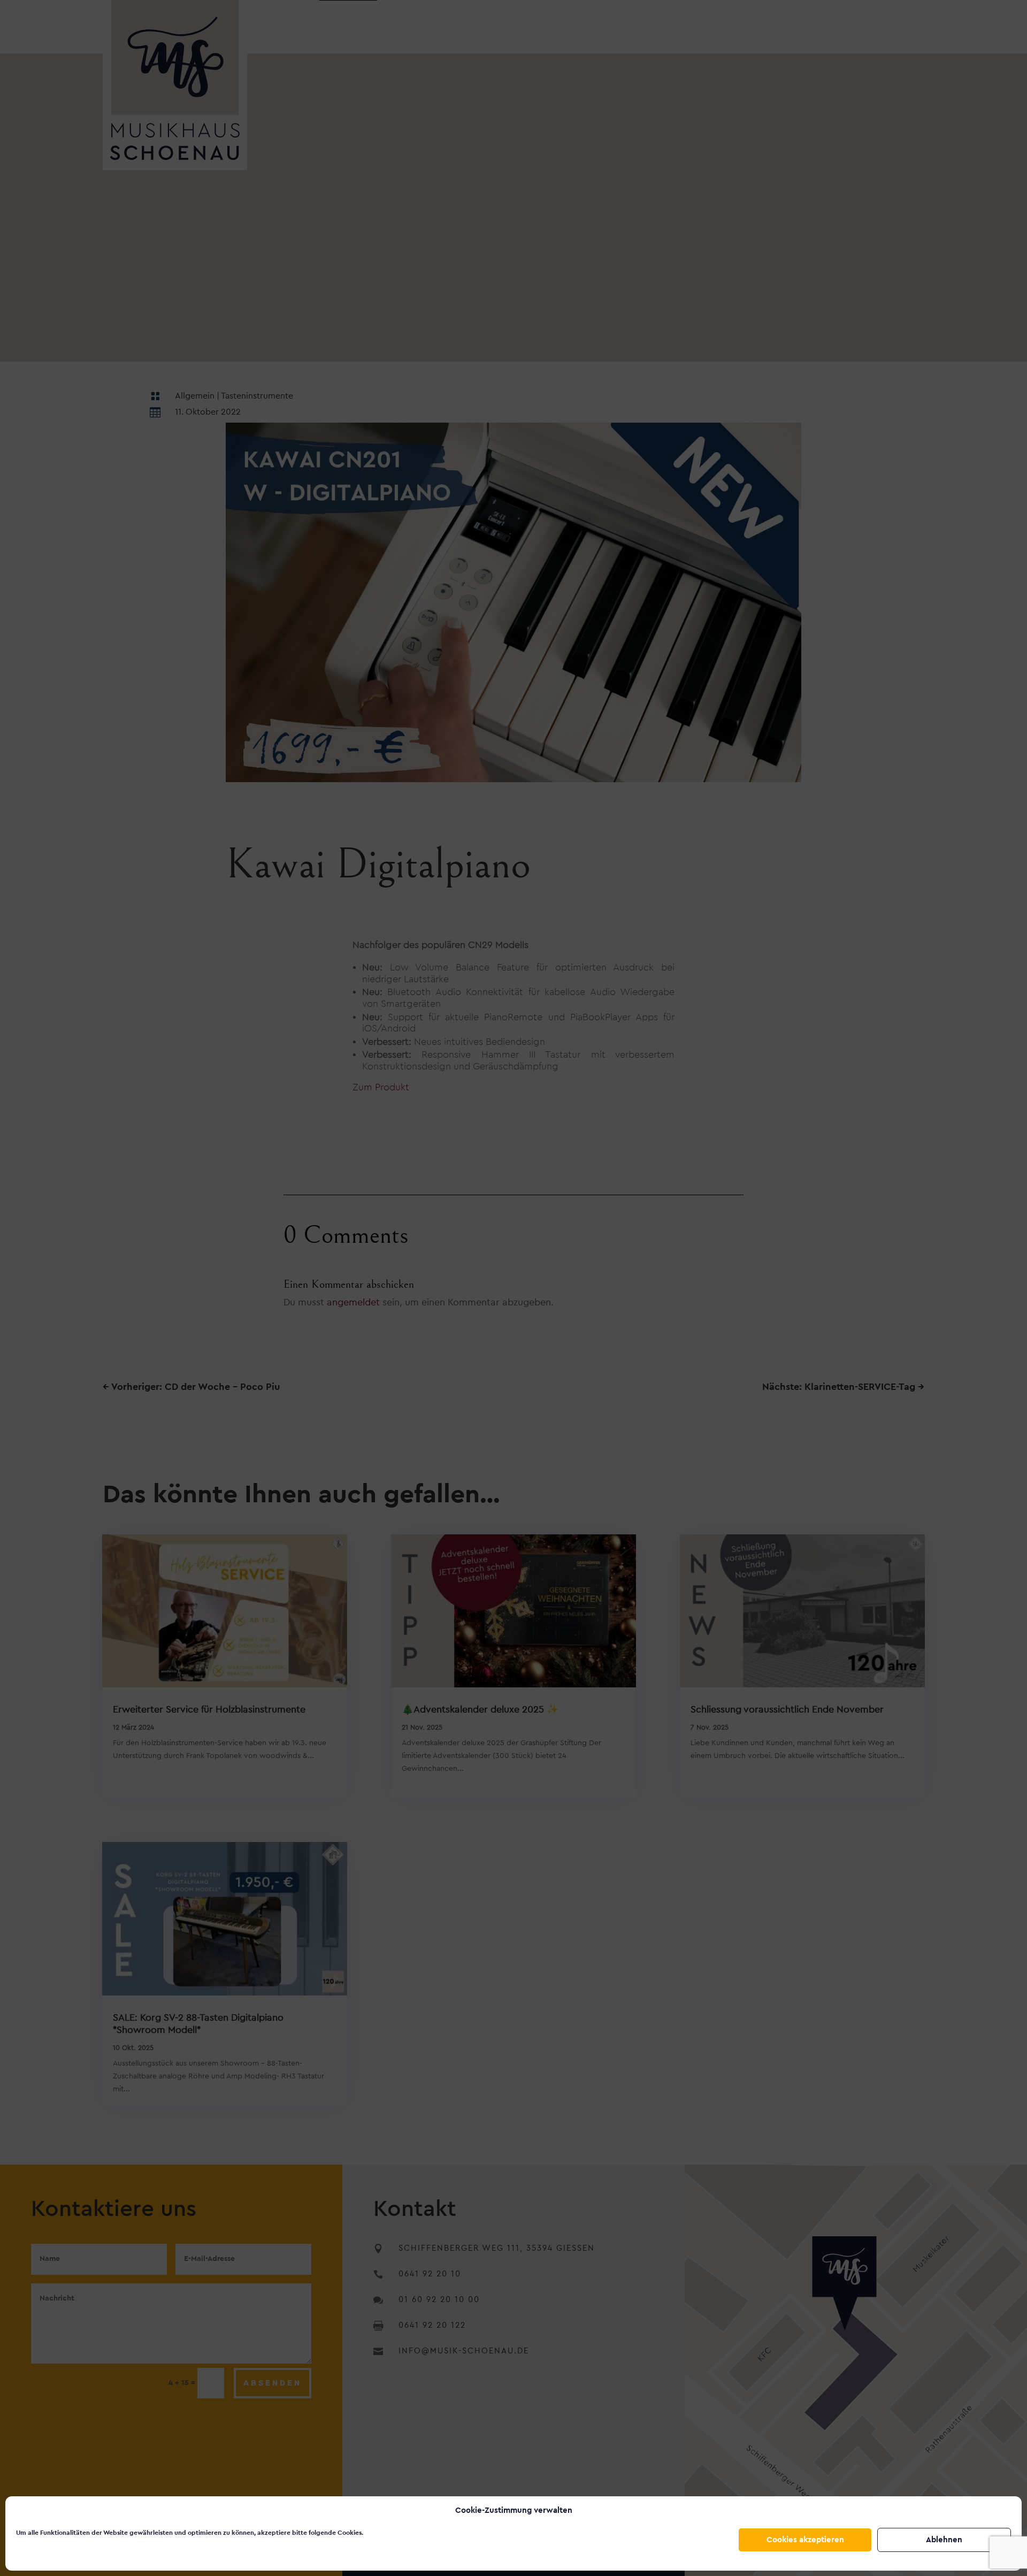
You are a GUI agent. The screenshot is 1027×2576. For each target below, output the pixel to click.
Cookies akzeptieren (805, 2540)
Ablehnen (944, 2540)
